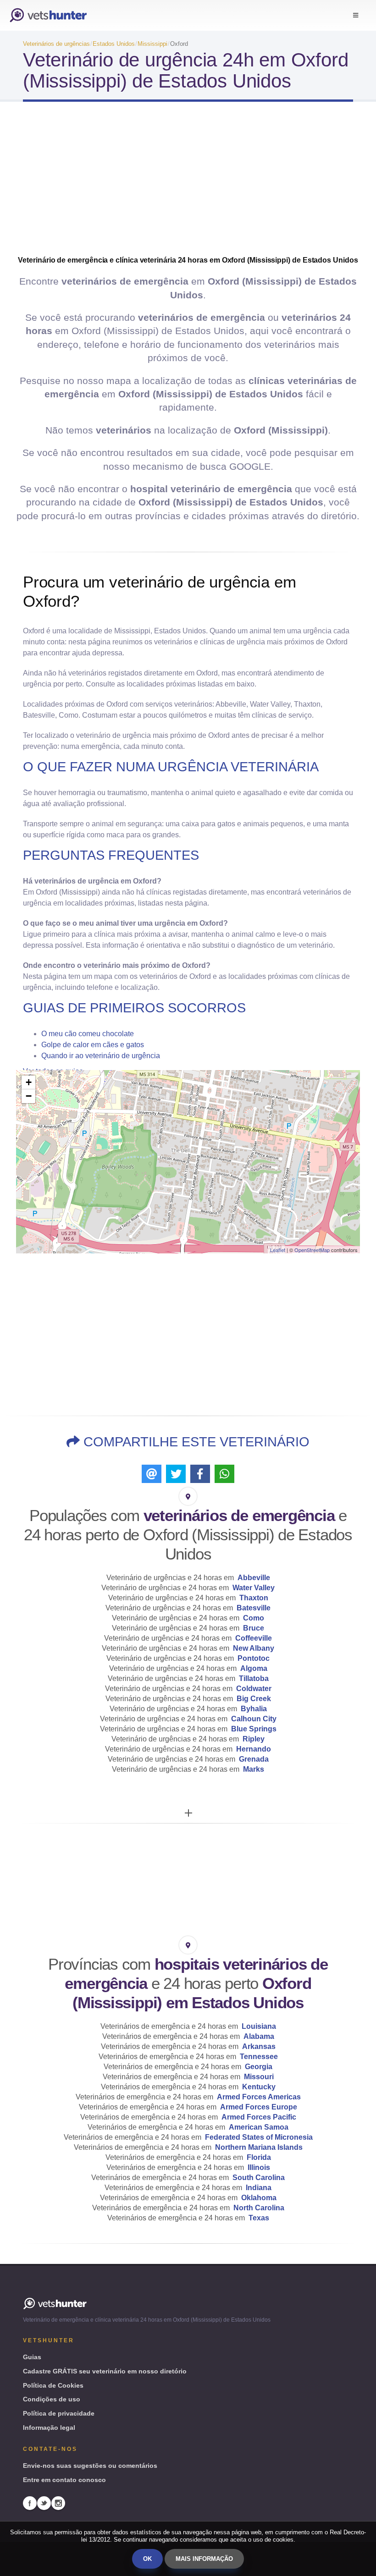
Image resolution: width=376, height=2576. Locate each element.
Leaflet (278, 1250)
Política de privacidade (59, 2413)
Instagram (58, 2503)
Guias (32, 2357)
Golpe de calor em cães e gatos (93, 1045)
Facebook (30, 2503)
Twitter (44, 2503)
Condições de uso (52, 2399)
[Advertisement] (188, 182)
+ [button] (29, 1082)
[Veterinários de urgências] (48, 15)
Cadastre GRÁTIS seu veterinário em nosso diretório (105, 2371)
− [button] (29, 1096)
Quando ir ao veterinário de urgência (101, 1056)
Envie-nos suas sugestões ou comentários (90, 2466)
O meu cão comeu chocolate (88, 1034)
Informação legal (49, 2428)
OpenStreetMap (312, 1250)
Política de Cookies (53, 2385)
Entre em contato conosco (64, 2480)
